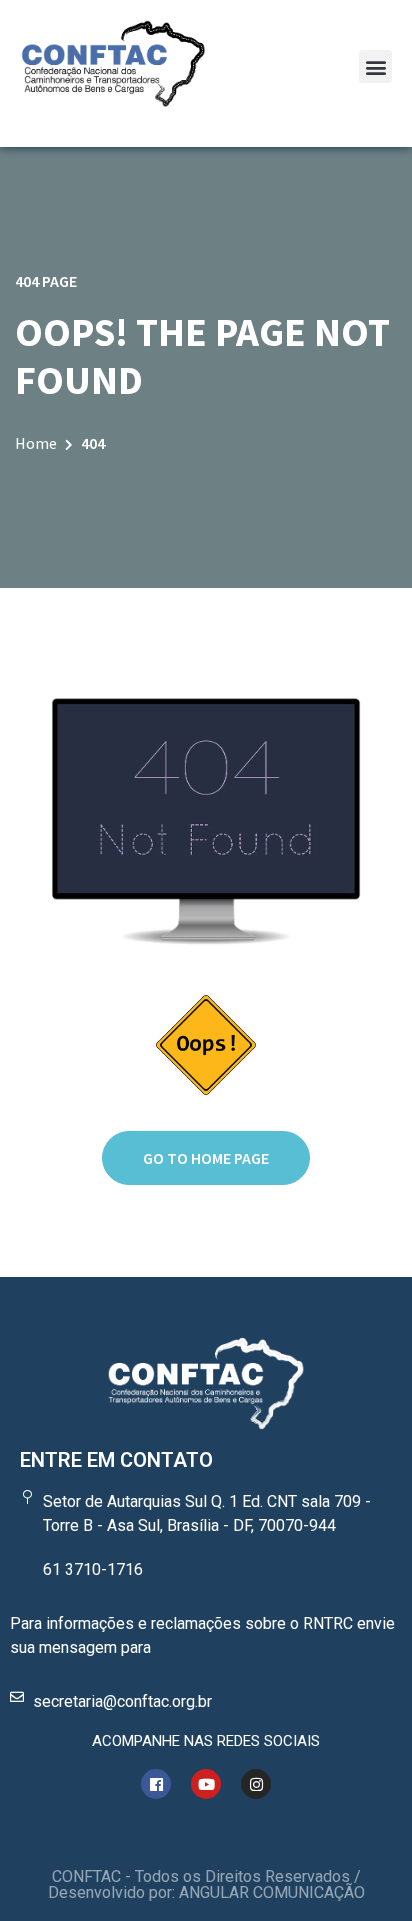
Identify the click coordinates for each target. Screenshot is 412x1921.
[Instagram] (256, 1784)
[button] (375, 66)
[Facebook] (156, 1784)
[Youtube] (206, 1784)
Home (36, 443)
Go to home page (206, 1158)
